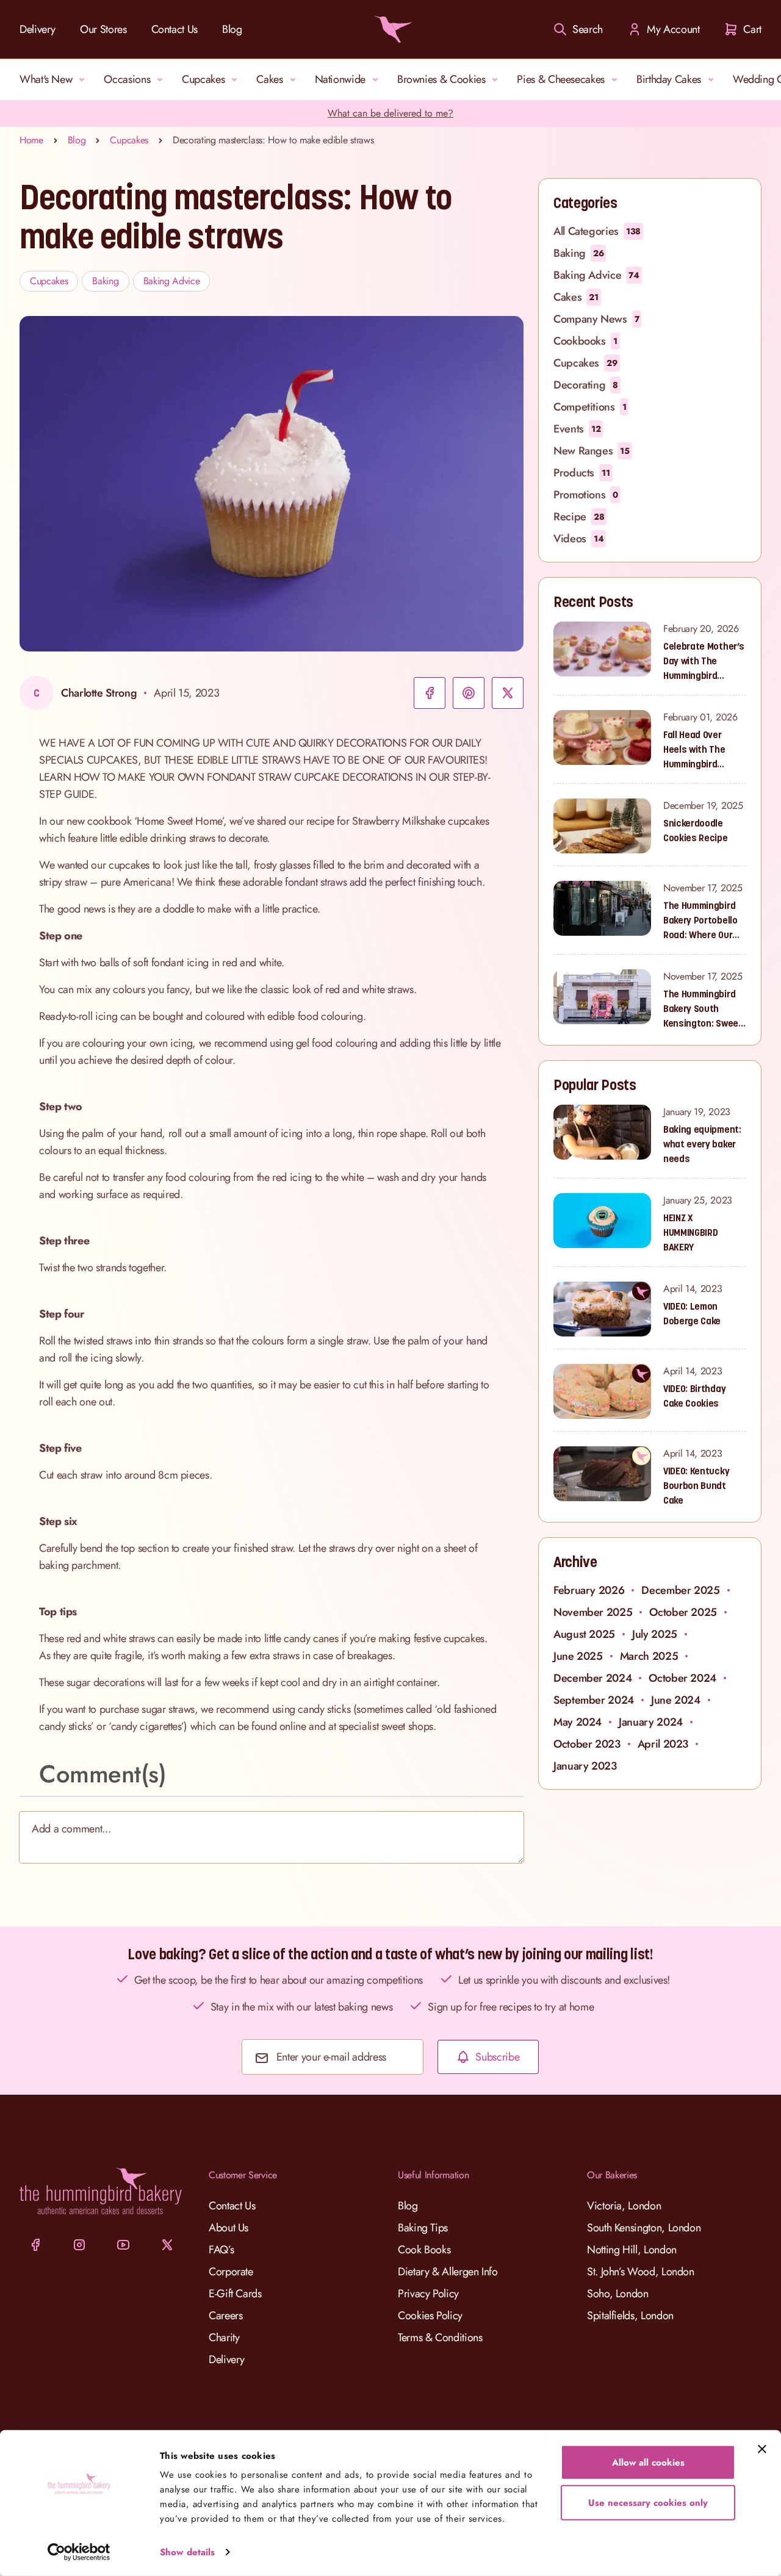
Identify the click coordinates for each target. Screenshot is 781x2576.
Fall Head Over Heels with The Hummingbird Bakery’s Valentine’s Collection (694, 750)
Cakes (269, 79)
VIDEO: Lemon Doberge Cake (692, 1313)
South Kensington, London (644, 2228)
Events (577, 429)
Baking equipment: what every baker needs (702, 1144)
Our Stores (103, 29)
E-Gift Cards (235, 2294)
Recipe (579, 517)
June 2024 (676, 1700)
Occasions (127, 79)
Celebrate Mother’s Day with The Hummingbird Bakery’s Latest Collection (704, 661)
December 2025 (680, 1590)
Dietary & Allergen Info (448, 2272)
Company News (596, 319)
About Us (229, 2228)
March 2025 (649, 1656)
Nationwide (340, 79)
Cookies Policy (430, 2316)
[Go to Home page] (390, 29)
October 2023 (587, 1744)
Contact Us (175, 29)
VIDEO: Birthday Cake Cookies (694, 1396)
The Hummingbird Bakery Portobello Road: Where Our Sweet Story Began (704, 920)
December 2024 (592, 1678)
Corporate (231, 2272)
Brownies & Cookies (441, 79)
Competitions (590, 407)
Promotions (586, 495)
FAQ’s (221, 2250)
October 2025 (683, 1612)
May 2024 (578, 1722)
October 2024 (682, 1678)
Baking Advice (172, 281)
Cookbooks (585, 341)
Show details (187, 2552)
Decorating (586, 385)
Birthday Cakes (669, 79)
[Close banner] (762, 2449)
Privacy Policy (428, 2294)
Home (31, 140)
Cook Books (424, 2250)
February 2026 (589, 1590)
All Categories (597, 231)
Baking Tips (423, 2228)
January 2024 (651, 1722)
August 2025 (584, 1634)
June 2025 (578, 1656)
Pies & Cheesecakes (561, 79)
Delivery (38, 29)
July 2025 (655, 1634)
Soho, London (618, 2294)
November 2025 (593, 1612)
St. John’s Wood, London (641, 2272)
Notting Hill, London (632, 2250)
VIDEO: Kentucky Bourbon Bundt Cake (696, 1485)
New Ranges (592, 451)
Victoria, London (624, 2206)
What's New (46, 79)
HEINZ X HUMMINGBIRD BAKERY (690, 1232)
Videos (578, 539)
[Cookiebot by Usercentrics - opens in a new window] (79, 2552)
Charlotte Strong (99, 693)
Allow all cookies (648, 2463)
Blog (232, 29)
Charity (224, 2337)
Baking (105, 281)
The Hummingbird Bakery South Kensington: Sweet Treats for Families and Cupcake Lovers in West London (703, 1009)
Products (582, 473)
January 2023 (585, 1766)
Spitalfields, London (630, 2316)
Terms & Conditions (440, 2337)
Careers (225, 2316)
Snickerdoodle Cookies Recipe (696, 830)
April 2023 (663, 1744)
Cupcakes (203, 79)
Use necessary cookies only (648, 2502)
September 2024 (594, 1700)
